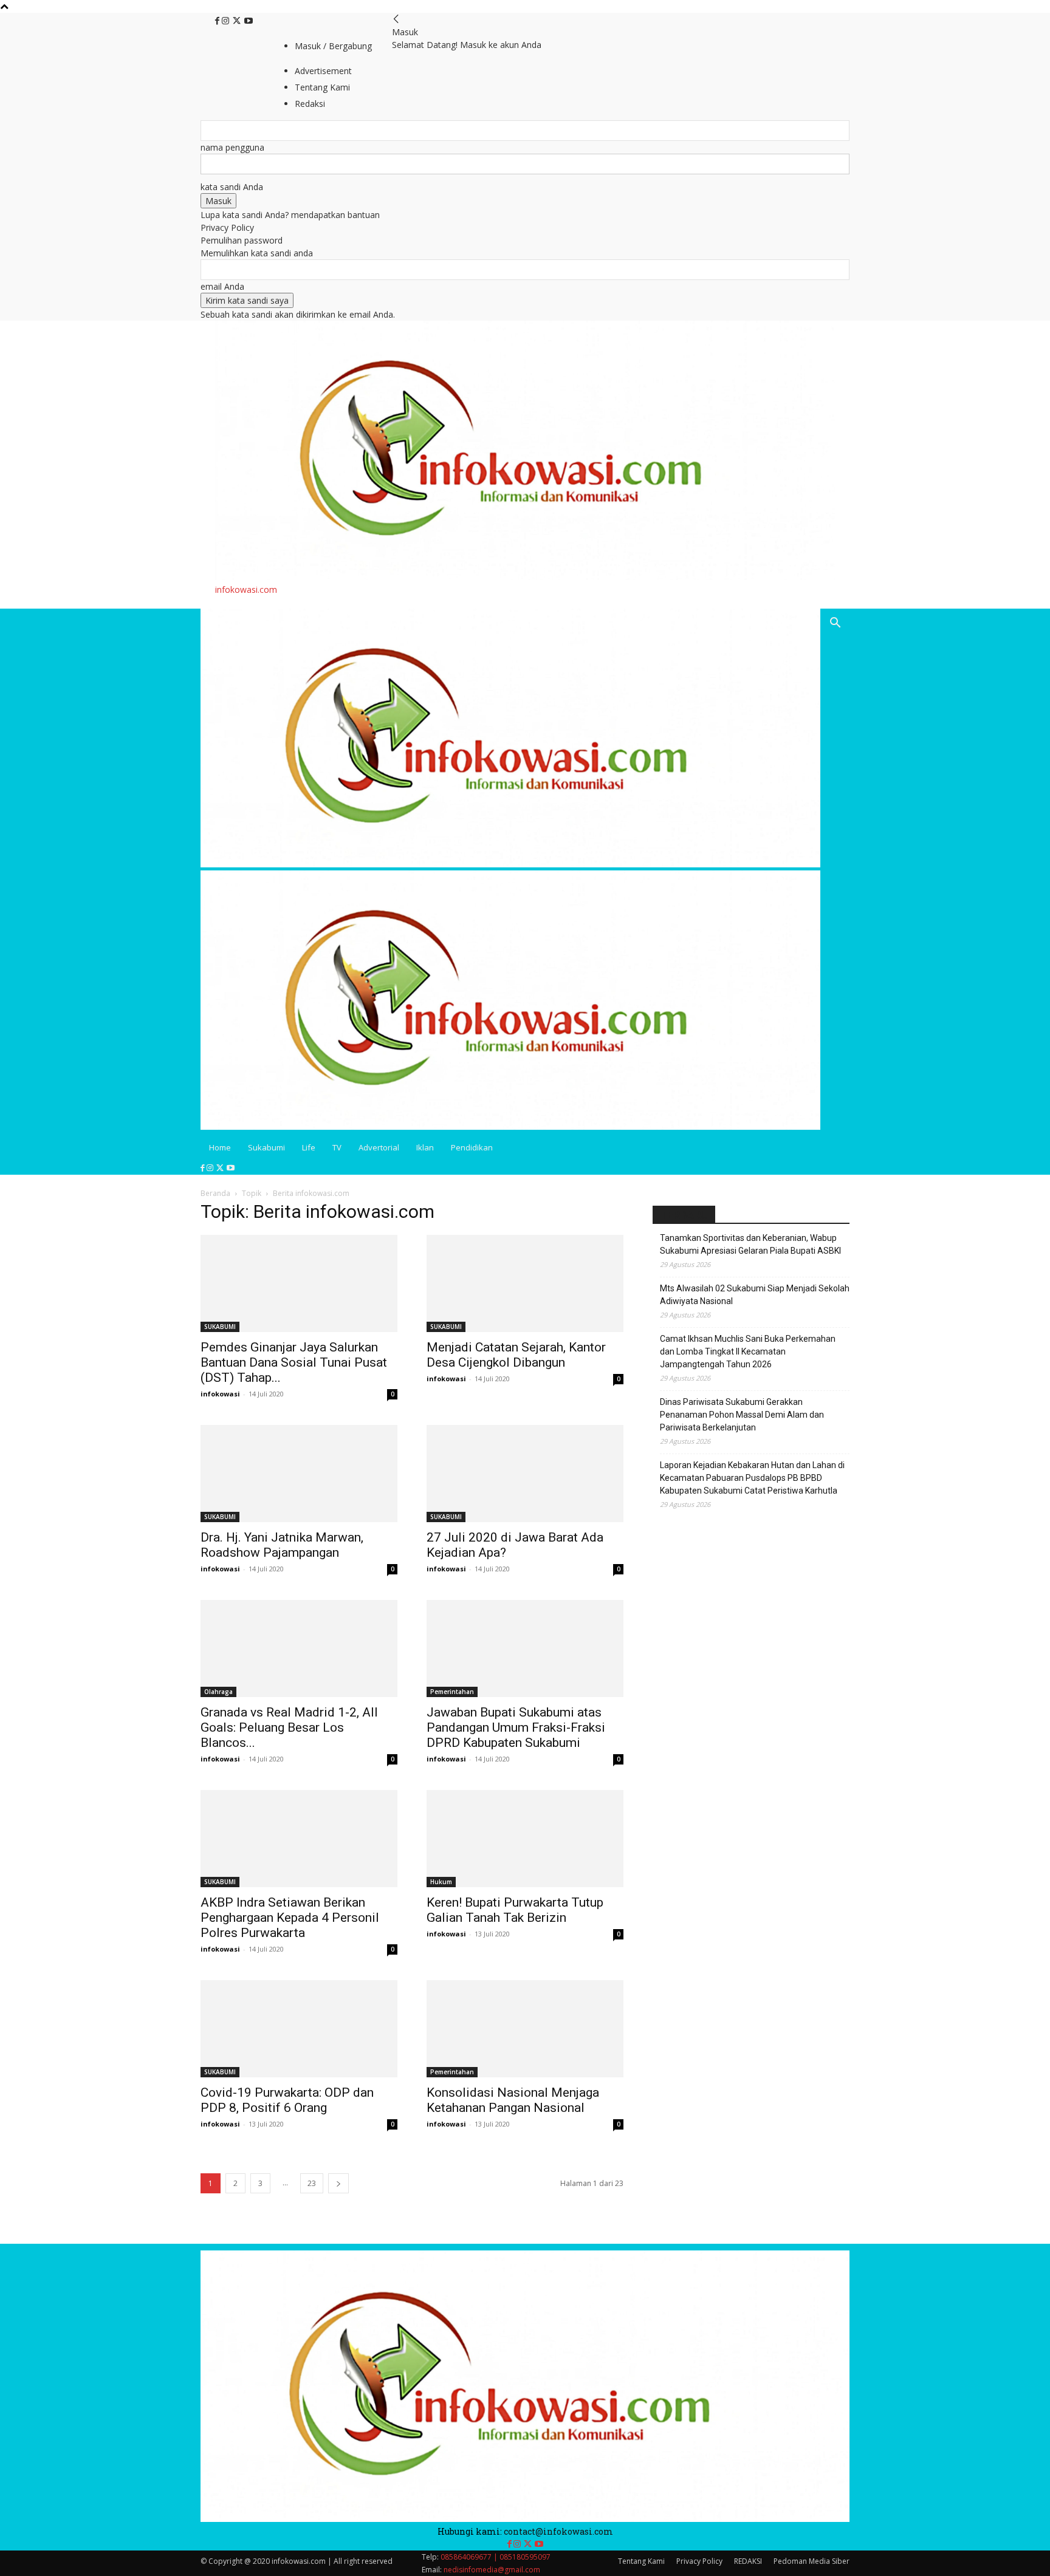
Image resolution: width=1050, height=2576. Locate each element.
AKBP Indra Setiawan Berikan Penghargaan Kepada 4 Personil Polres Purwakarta (290, 1918)
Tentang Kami (641, 2561)
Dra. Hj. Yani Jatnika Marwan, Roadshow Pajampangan (282, 1545)
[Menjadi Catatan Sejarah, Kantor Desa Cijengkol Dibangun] (525, 1283)
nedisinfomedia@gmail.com (492, 2570)
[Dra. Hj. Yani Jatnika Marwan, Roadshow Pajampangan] (299, 1474)
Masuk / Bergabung (333, 46)
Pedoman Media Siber (812, 2561)
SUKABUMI (220, 1327)
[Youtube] (249, 21)
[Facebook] (218, 21)
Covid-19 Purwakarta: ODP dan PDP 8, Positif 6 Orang (287, 2100)
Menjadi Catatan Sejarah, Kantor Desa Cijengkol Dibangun (516, 1355)
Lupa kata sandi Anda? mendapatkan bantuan (290, 215)
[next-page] (338, 2183)
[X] (238, 21)
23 (312, 2183)
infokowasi (220, 1394)
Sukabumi (266, 1147)
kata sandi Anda (232, 187)
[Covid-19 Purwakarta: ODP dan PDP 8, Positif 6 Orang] (299, 2029)
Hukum (441, 1882)
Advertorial (379, 1147)
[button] (835, 624)
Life (309, 1147)
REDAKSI (748, 2561)
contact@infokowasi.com (558, 2531)
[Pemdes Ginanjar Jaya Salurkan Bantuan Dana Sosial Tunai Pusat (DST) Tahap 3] (299, 1283)
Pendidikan (472, 1147)
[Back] (396, 19)
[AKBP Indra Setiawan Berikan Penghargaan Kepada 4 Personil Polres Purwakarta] (299, 1839)
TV (337, 1147)
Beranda (215, 1193)
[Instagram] (227, 21)
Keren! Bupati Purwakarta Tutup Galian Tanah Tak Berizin (515, 1910)
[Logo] (510, 864)
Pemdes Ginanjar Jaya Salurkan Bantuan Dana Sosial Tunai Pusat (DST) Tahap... (294, 1362)
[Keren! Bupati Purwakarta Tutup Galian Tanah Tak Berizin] (525, 1839)
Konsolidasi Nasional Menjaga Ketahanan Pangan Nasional (513, 2100)
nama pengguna (232, 147)
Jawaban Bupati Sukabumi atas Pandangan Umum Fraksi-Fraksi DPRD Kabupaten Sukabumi (516, 1727)
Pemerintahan (452, 1692)
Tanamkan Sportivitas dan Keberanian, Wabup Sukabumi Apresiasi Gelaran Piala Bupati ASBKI (750, 1244)
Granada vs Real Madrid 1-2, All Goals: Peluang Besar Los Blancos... (289, 1727)
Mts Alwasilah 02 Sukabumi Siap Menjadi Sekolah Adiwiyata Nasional (755, 1295)
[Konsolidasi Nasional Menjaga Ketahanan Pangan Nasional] (525, 2029)
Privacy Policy (227, 227)
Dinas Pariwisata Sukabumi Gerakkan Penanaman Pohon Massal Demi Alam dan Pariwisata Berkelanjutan (742, 1415)
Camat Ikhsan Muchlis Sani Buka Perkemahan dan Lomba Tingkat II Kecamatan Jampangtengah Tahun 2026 (748, 1351)
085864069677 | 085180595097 (496, 2557)
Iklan (425, 1147)
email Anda (222, 286)
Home (220, 1147)
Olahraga (218, 1692)
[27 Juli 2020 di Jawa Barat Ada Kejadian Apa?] (525, 1474)
